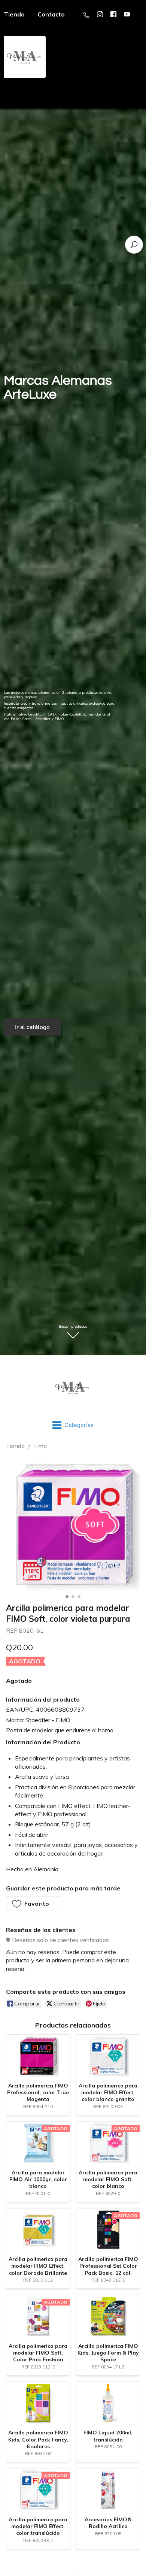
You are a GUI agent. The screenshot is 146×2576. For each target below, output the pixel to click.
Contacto (51, 14)
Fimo (40, 1446)
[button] (33, 1904)
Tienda (15, 1446)
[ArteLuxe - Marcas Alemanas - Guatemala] (73, 1388)
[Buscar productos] (134, 245)
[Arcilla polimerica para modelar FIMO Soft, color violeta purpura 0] (73, 1524)
